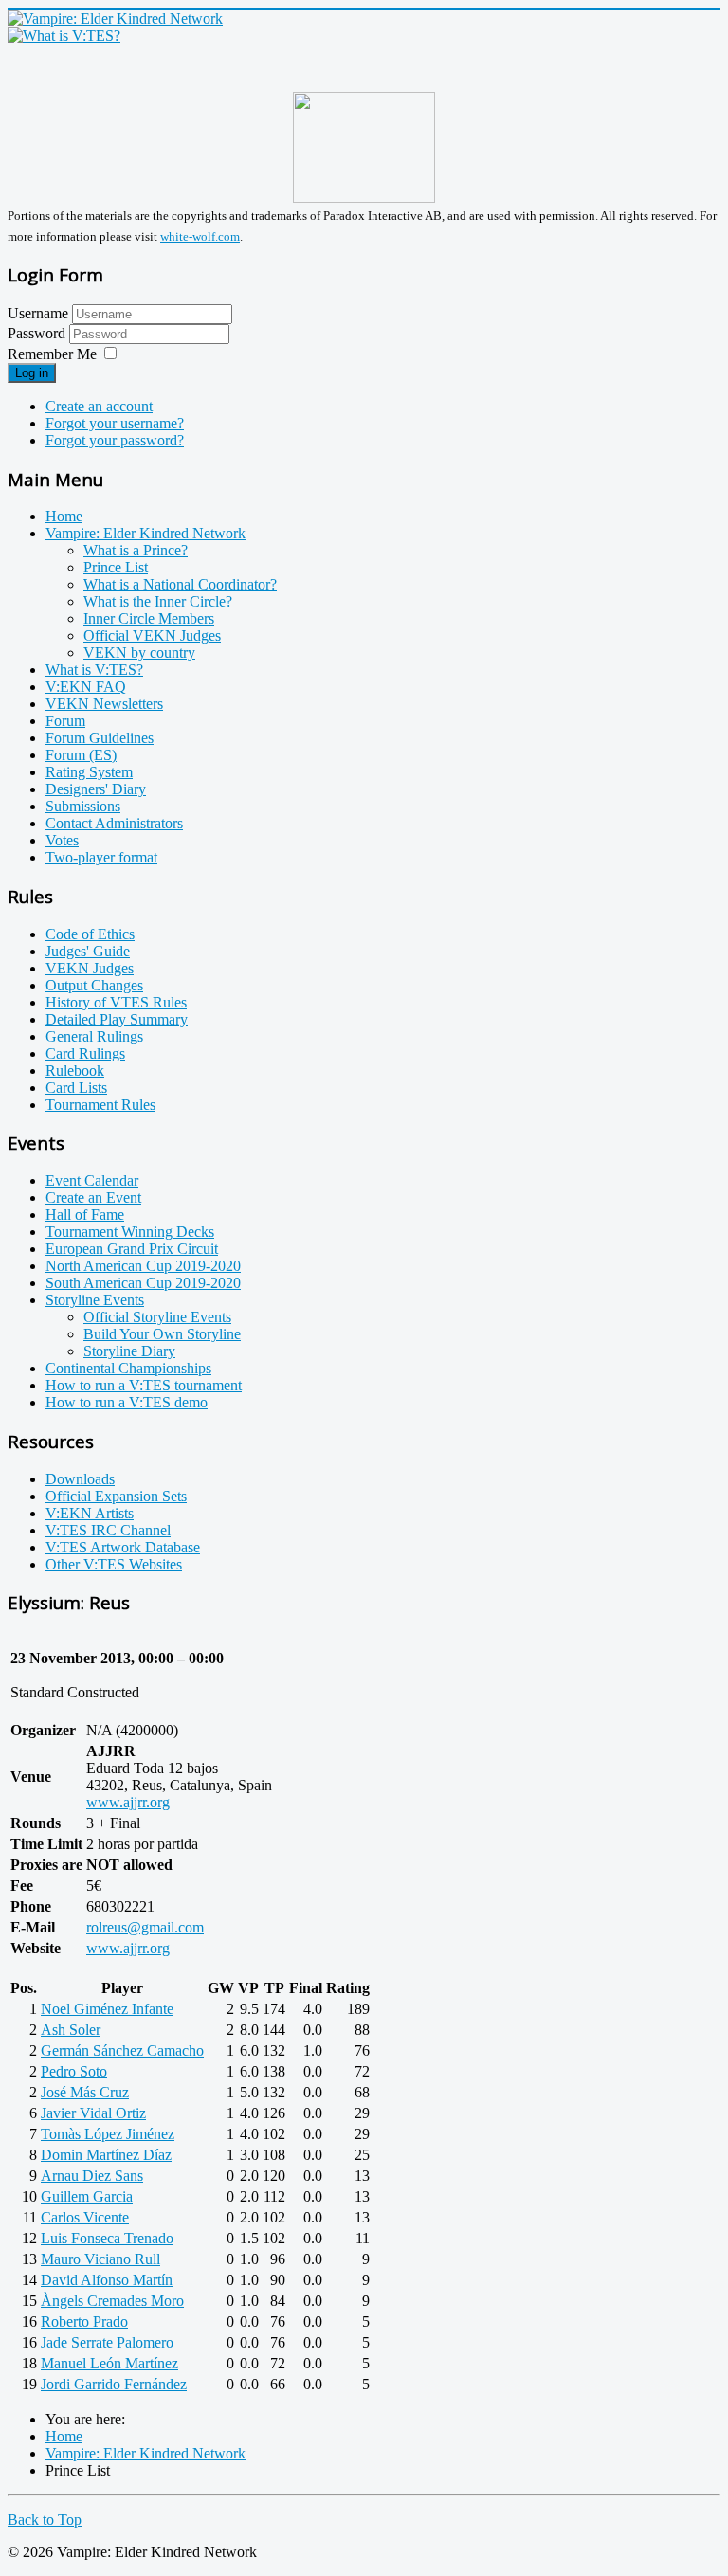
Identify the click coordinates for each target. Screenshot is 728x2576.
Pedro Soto (74, 2071)
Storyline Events (95, 1300)
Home (64, 516)
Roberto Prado (84, 2322)
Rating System (89, 772)
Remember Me (52, 354)
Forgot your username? (115, 423)
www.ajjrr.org (128, 1802)
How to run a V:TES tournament (144, 1385)
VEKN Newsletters (104, 704)
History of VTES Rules (116, 1002)
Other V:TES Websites (114, 1564)
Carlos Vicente (85, 2217)
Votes (62, 840)
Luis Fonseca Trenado (107, 2238)
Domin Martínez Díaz (106, 2155)
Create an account (99, 406)
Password (38, 333)
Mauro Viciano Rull (100, 2259)
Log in (32, 373)
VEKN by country (139, 653)
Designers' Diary (96, 789)
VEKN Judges (90, 968)
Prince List (116, 567)
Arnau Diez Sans (92, 2176)
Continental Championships (128, 1368)
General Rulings (94, 1036)
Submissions (83, 806)
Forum (65, 721)
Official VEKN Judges (152, 635)
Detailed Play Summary (117, 1019)
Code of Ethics (90, 934)
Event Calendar (92, 1180)
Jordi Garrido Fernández (114, 2384)
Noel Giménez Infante (107, 2009)
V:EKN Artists (90, 1513)
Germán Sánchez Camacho (122, 2050)
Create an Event (93, 1197)
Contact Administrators (114, 823)
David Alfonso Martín (107, 2280)
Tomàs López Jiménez (108, 2134)
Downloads (80, 1479)
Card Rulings (85, 1053)
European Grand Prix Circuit (132, 1249)
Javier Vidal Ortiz (93, 2113)
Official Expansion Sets (116, 1496)
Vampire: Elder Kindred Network (146, 533)
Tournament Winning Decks (130, 1232)
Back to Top (45, 2520)
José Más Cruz (85, 2092)
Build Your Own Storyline (162, 1334)
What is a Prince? (136, 550)
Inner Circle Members (149, 618)
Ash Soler (71, 2030)
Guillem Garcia (87, 2196)
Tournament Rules (100, 1105)
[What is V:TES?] (64, 36)
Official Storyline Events (157, 1317)
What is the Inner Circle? (158, 601)
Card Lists (76, 1088)
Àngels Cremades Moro (112, 2301)
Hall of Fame (85, 1215)
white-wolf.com (200, 236)
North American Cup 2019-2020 (143, 1266)
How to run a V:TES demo (127, 1402)
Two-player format (101, 857)
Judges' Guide (88, 951)
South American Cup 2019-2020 (143, 1283)
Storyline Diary (129, 1351)
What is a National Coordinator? (180, 584)
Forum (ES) (81, 755)
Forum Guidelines (100, 738)
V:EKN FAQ (86, 687)
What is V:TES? (94, 670)
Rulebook (75, 1070)
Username (38, 313)
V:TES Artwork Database (123, 1547)
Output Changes (94, 985)
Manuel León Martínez (109, 2363)
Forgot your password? (115, 440)
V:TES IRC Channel (108, 1530)
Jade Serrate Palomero (107, 2342)
